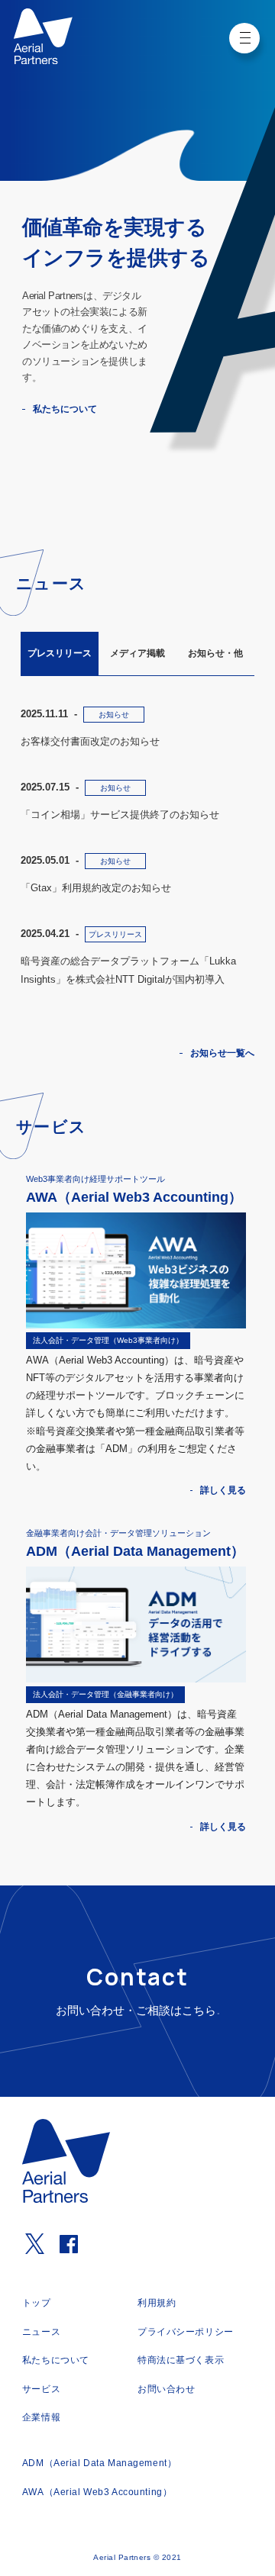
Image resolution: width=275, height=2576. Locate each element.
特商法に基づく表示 (181, 2360)
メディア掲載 (137, 653)
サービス (41, 2389)
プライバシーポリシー (186, 2332)
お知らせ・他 (215, 653)
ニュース (41, 2332)
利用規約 (157, 2303)
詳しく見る (223, 1490)
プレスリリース (60, 653)
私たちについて (64, 408)
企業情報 (41, 2417)
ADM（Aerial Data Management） (100, 2463)
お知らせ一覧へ (222, 1053)
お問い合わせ (166, 2389)
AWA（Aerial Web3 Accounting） (97, 2492)
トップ (37, 2303)
